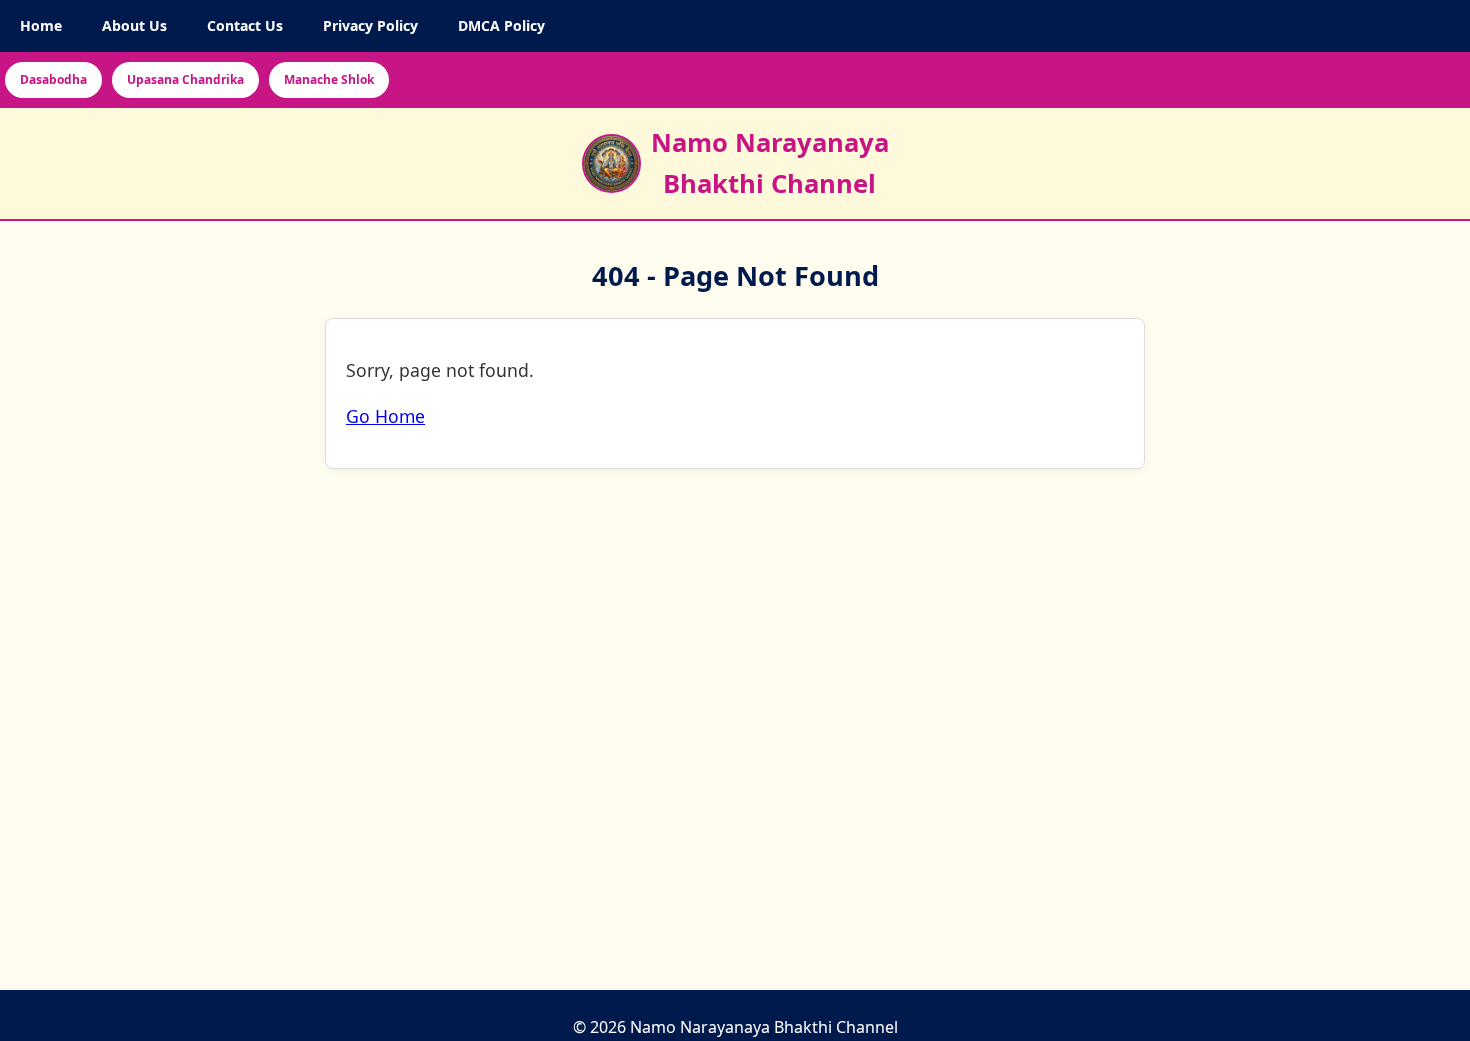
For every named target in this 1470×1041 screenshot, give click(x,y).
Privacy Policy (370, 25)
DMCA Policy (501, 25)
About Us (134, 25)
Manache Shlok (329, 79)
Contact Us (245, 25)
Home (41, 25)
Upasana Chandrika (185, 79)
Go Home (385, 417)
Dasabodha (53, 79)
